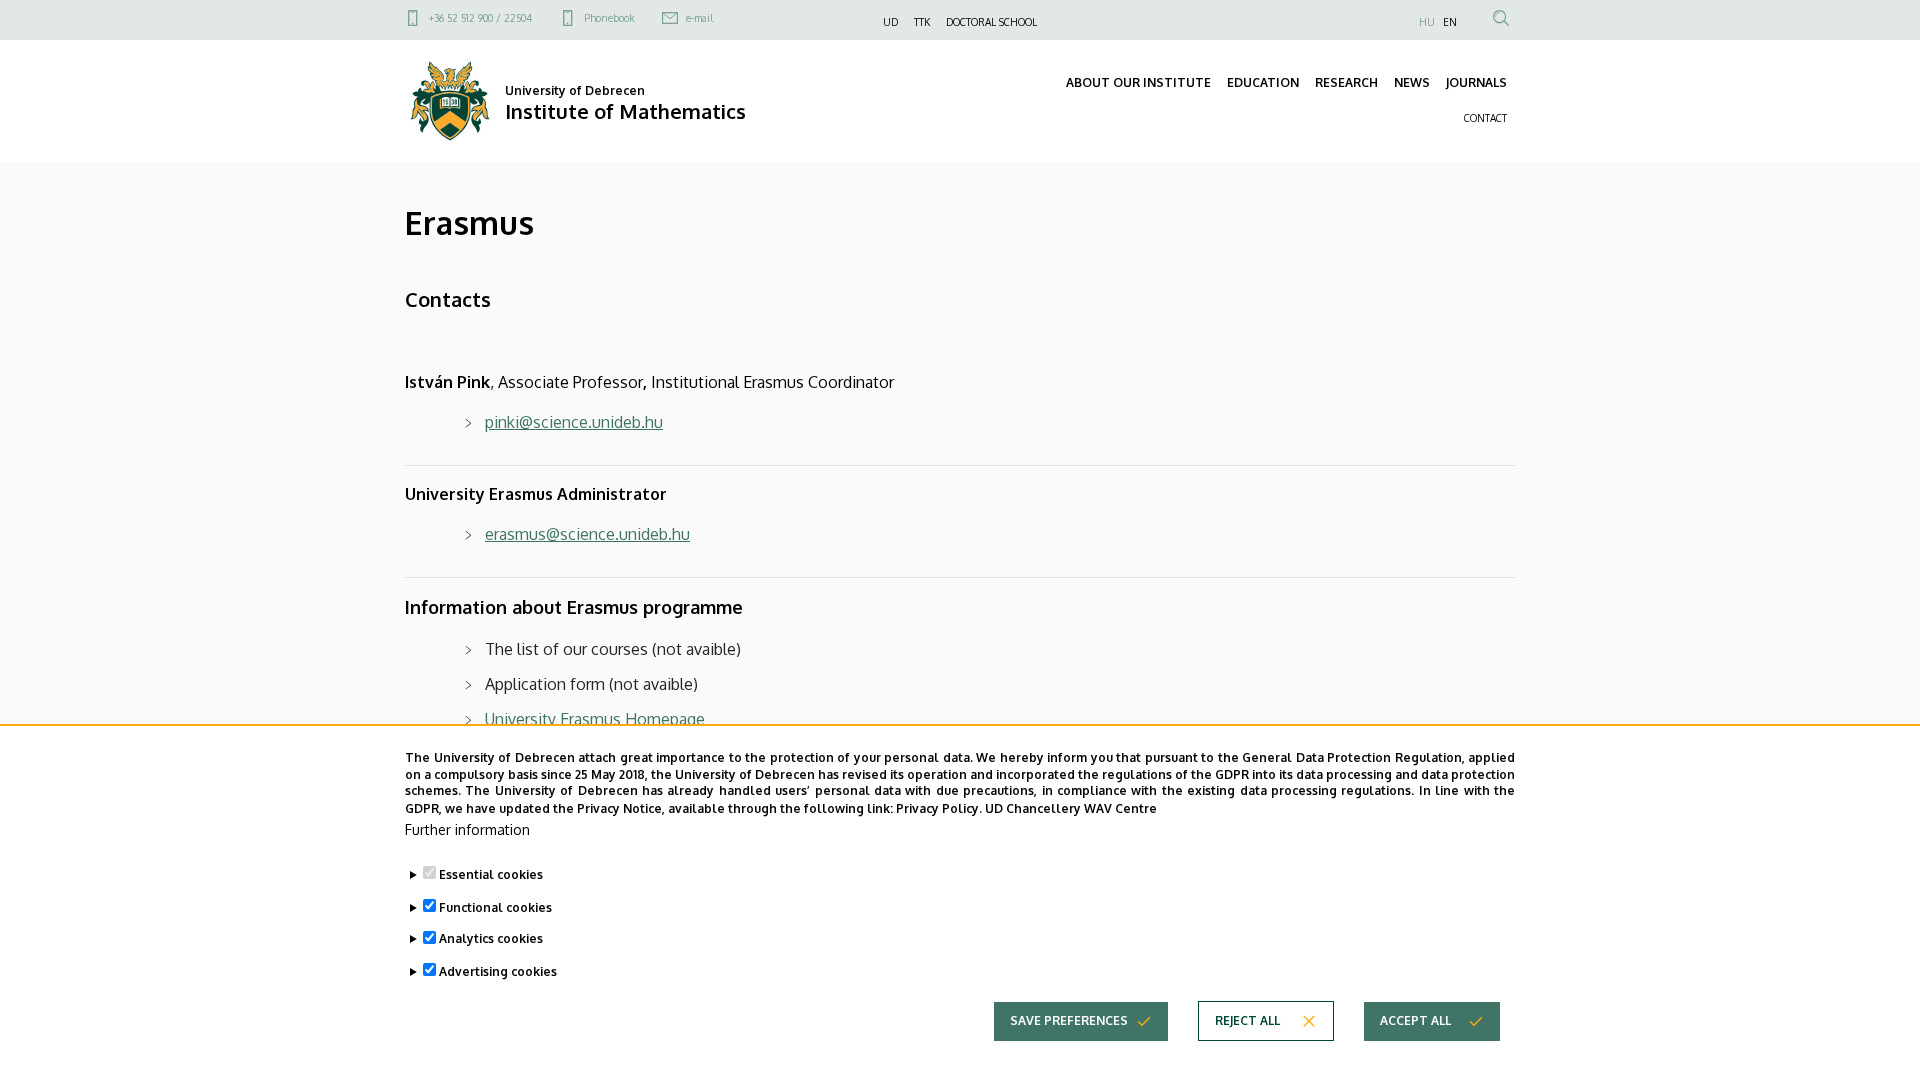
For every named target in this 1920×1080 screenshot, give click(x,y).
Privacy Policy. (939, 807)
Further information (467, 829)
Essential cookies (491, 874)
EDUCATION (1263, 82)
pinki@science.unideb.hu (574, 422)
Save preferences (1069, 1020)
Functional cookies (495, 906)
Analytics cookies (491, 938)
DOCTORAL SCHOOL (991, 22)
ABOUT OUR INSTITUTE (1138, 82)
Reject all (1247, 1020)
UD (890, 22)
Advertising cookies (498, 970)
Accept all (1415, 1020)
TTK (922, 22)
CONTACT (1485, 118)
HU (1427, 22)
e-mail (699, 18)
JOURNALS (1476, 82)
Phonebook (609, 18)
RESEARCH (1346, 82)
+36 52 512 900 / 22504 (480, 18)
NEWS (1412, 82)
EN (1450, 22)
